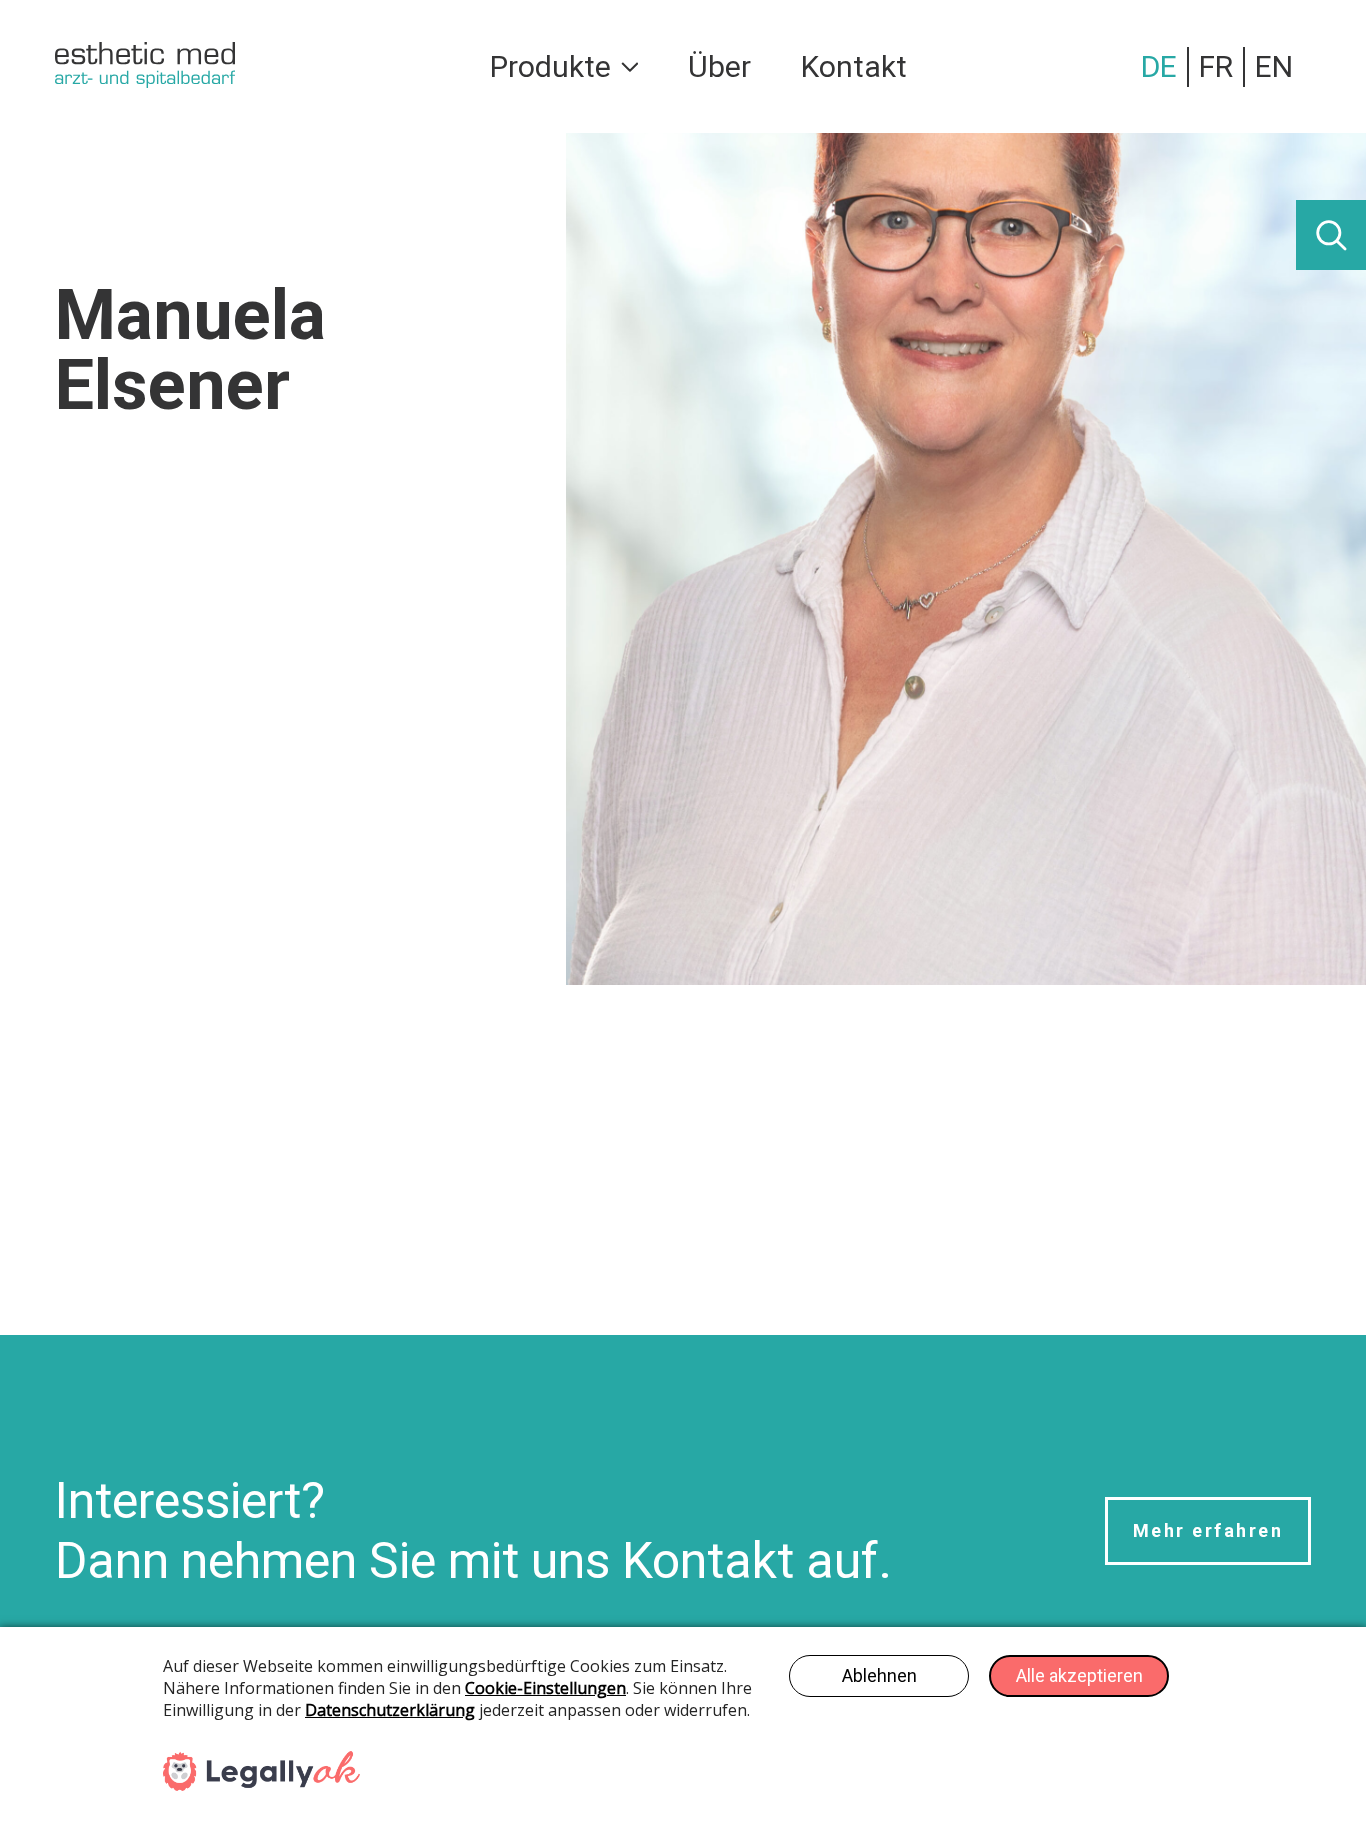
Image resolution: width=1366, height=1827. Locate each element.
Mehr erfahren (1208, 1530)
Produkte (550, 67)
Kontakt (854, 66)
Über (719, 66)
